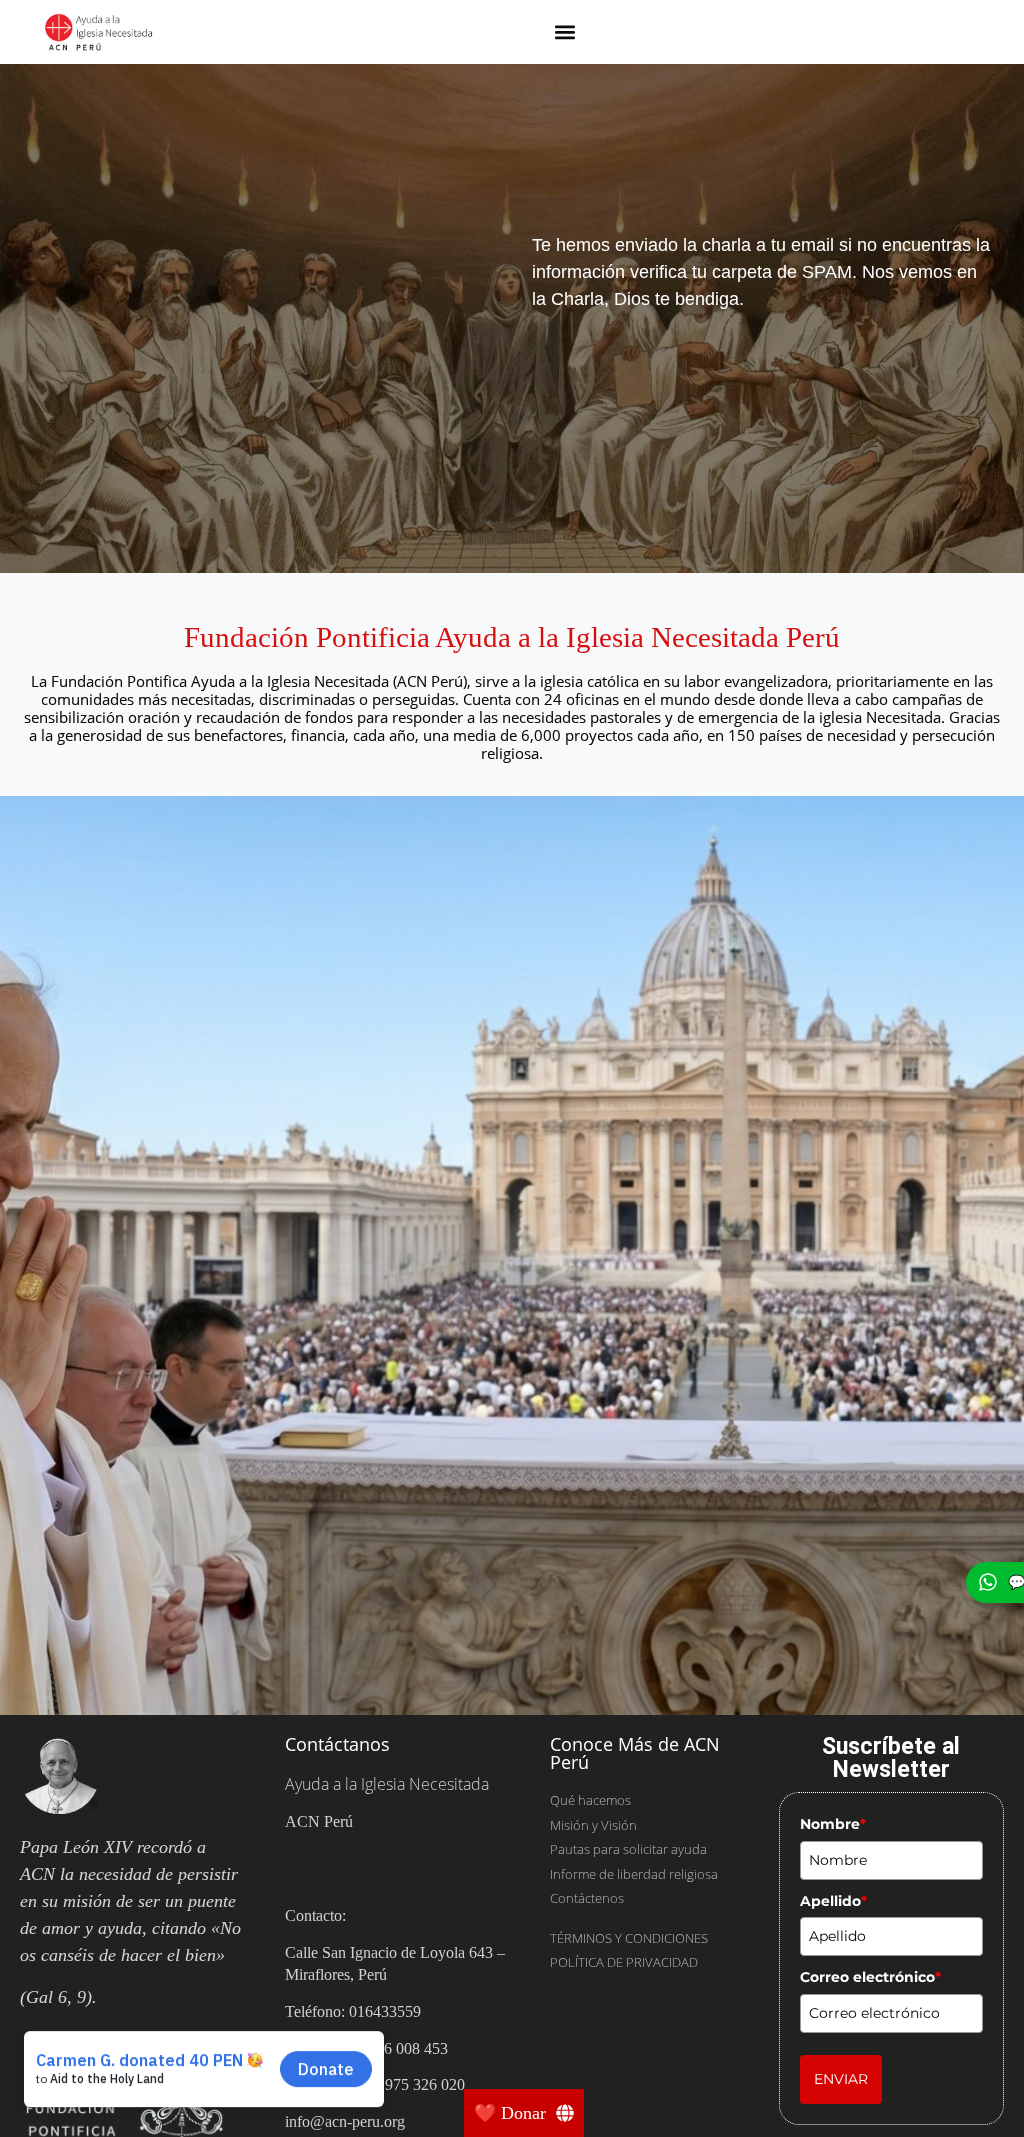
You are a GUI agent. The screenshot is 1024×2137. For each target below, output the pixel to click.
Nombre (833, 1824)
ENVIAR (841, 2079)
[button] (565, 32)
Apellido (833, 1901)
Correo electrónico (870, 1977)
